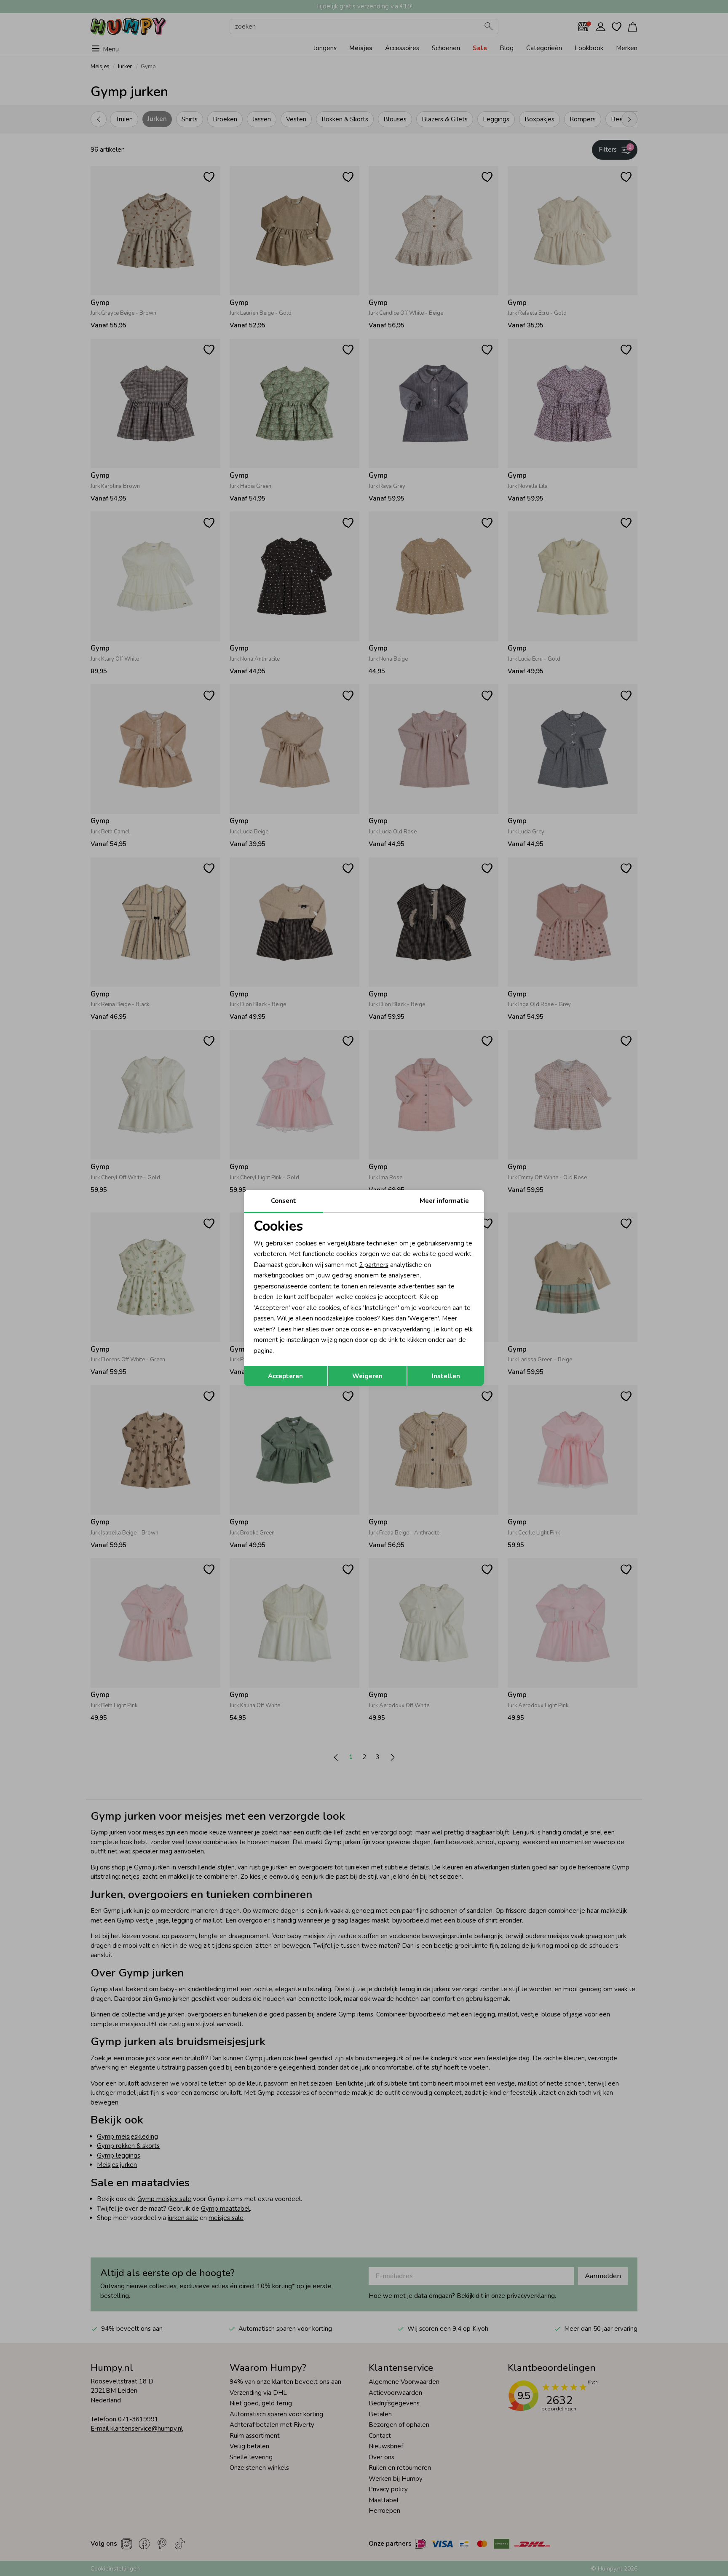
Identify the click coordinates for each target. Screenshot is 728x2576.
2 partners (374, 1265)
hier (298, 1329)
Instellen (446, 1376)
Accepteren (285, 1376)
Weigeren (367, 1376)
